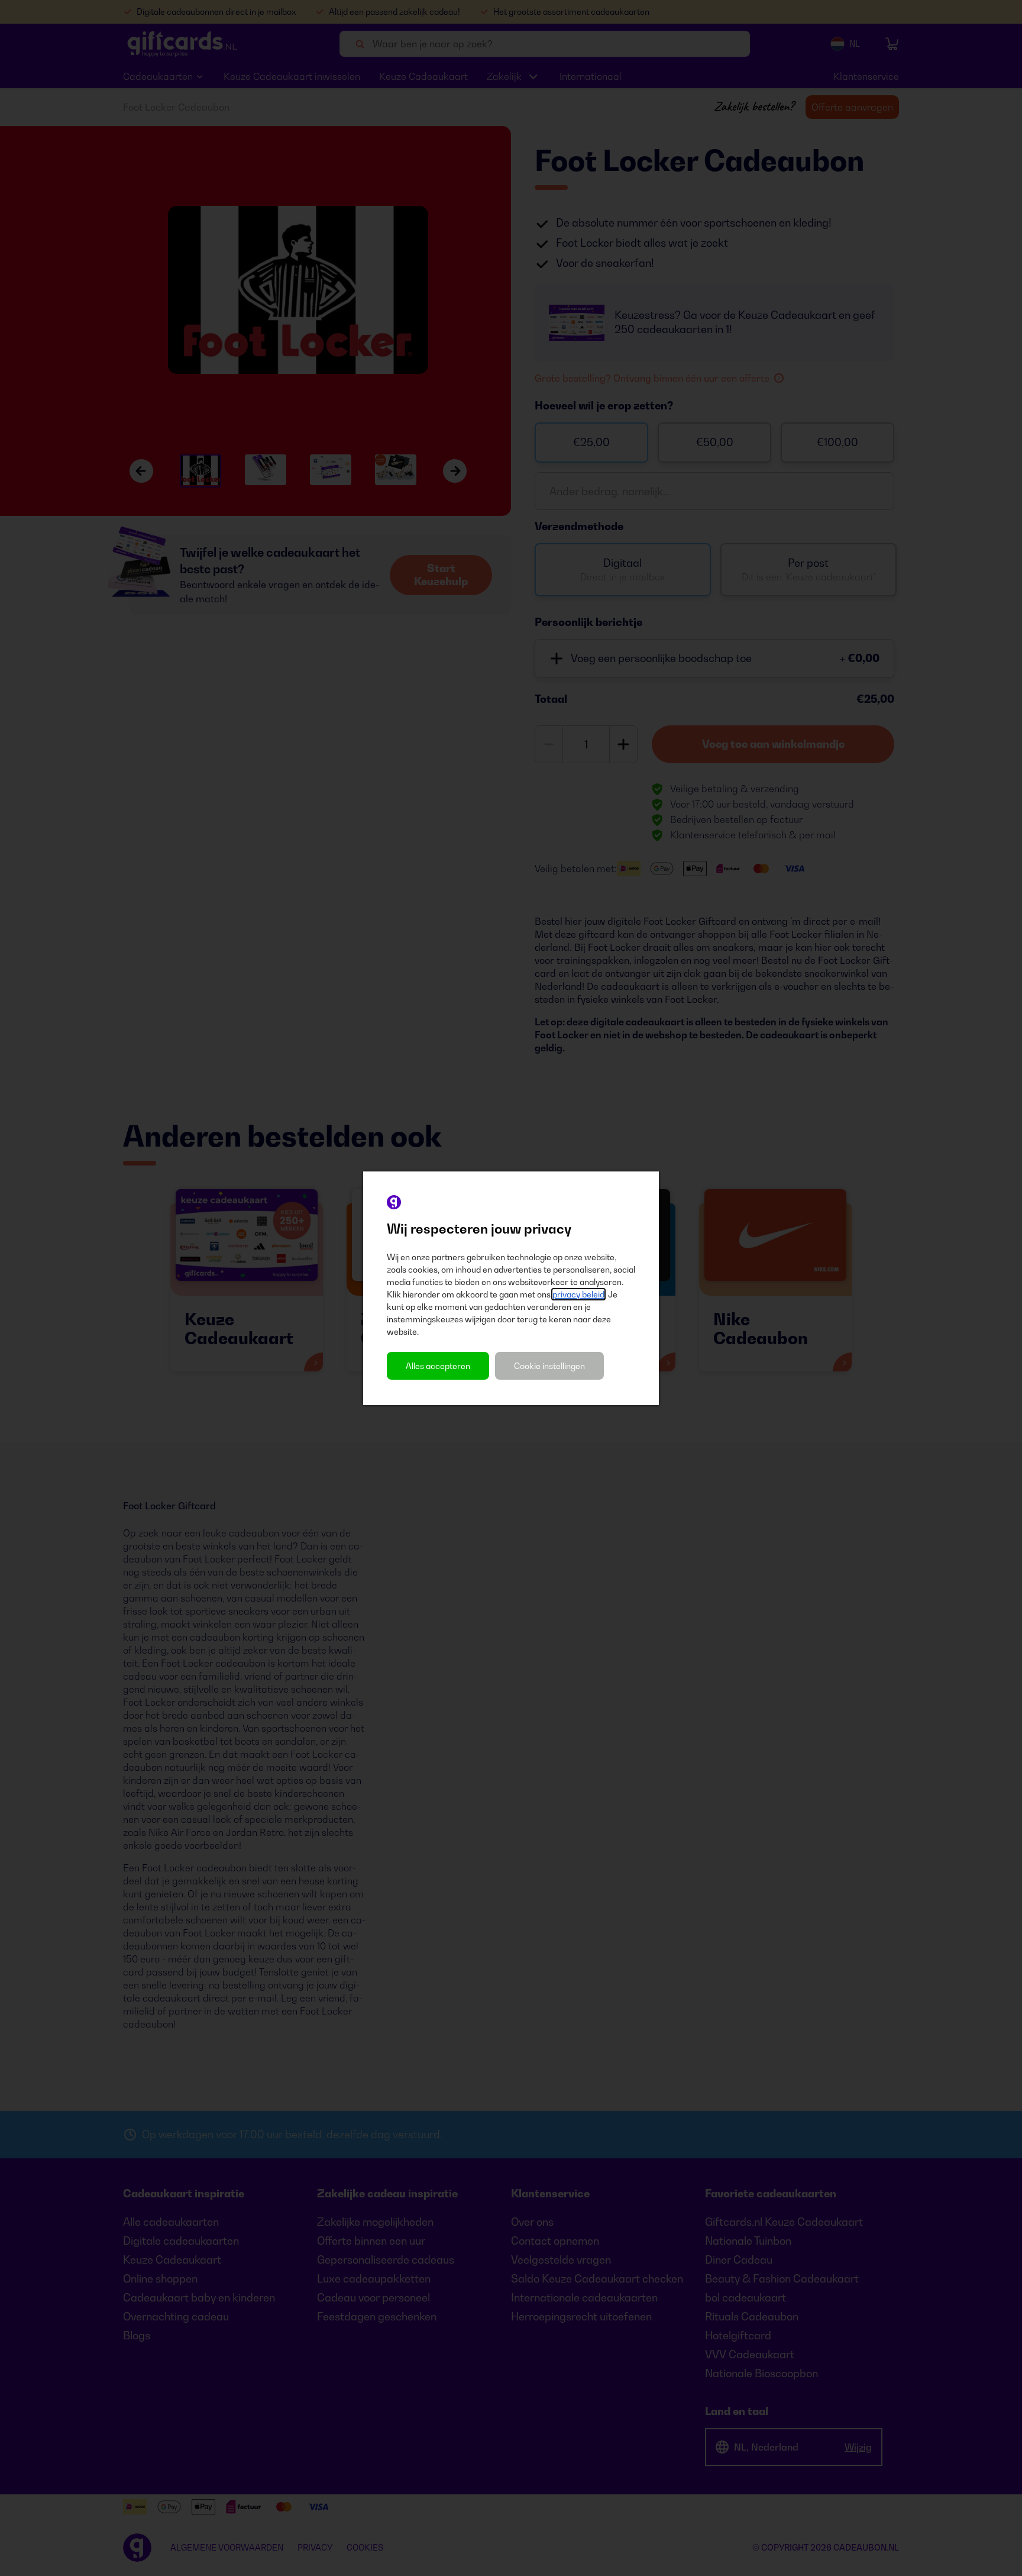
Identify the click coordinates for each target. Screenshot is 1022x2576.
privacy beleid (578, 1294)
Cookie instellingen (549, 1366)
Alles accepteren (438, 1366)
